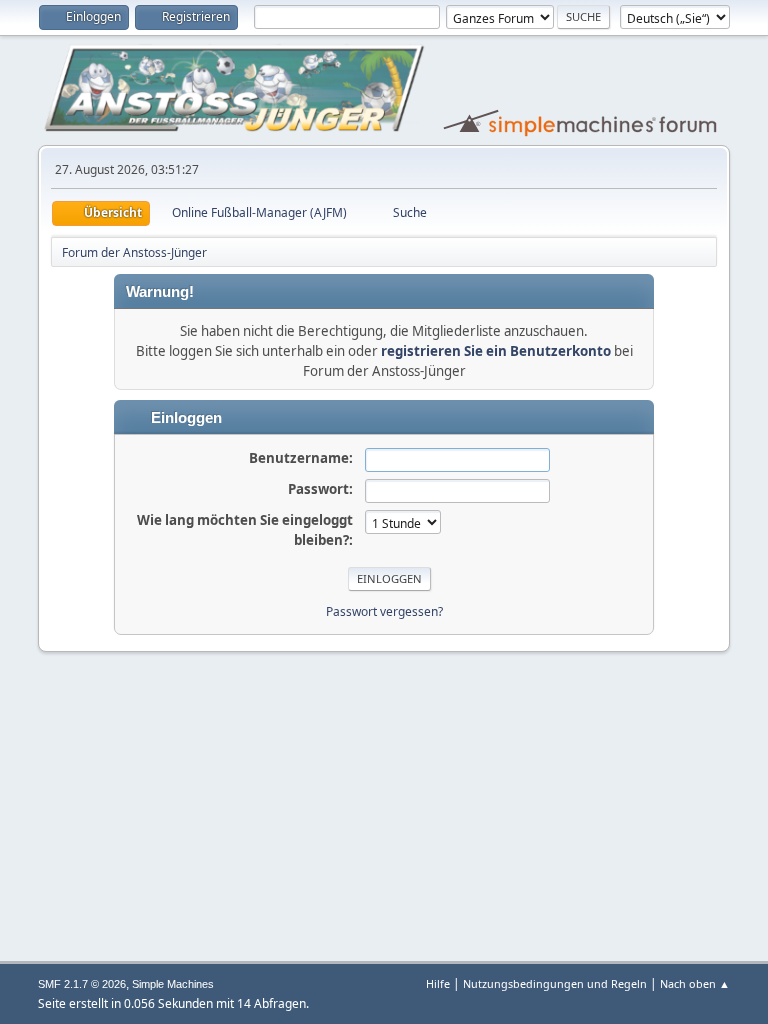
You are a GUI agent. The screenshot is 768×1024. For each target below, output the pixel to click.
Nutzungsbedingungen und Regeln (555, 983)
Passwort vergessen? (384, 611)
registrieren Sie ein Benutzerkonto (496, 351)
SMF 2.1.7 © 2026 (82, 984)
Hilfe (438, 983)
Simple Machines (173, 984)
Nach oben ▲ (695, 983)
